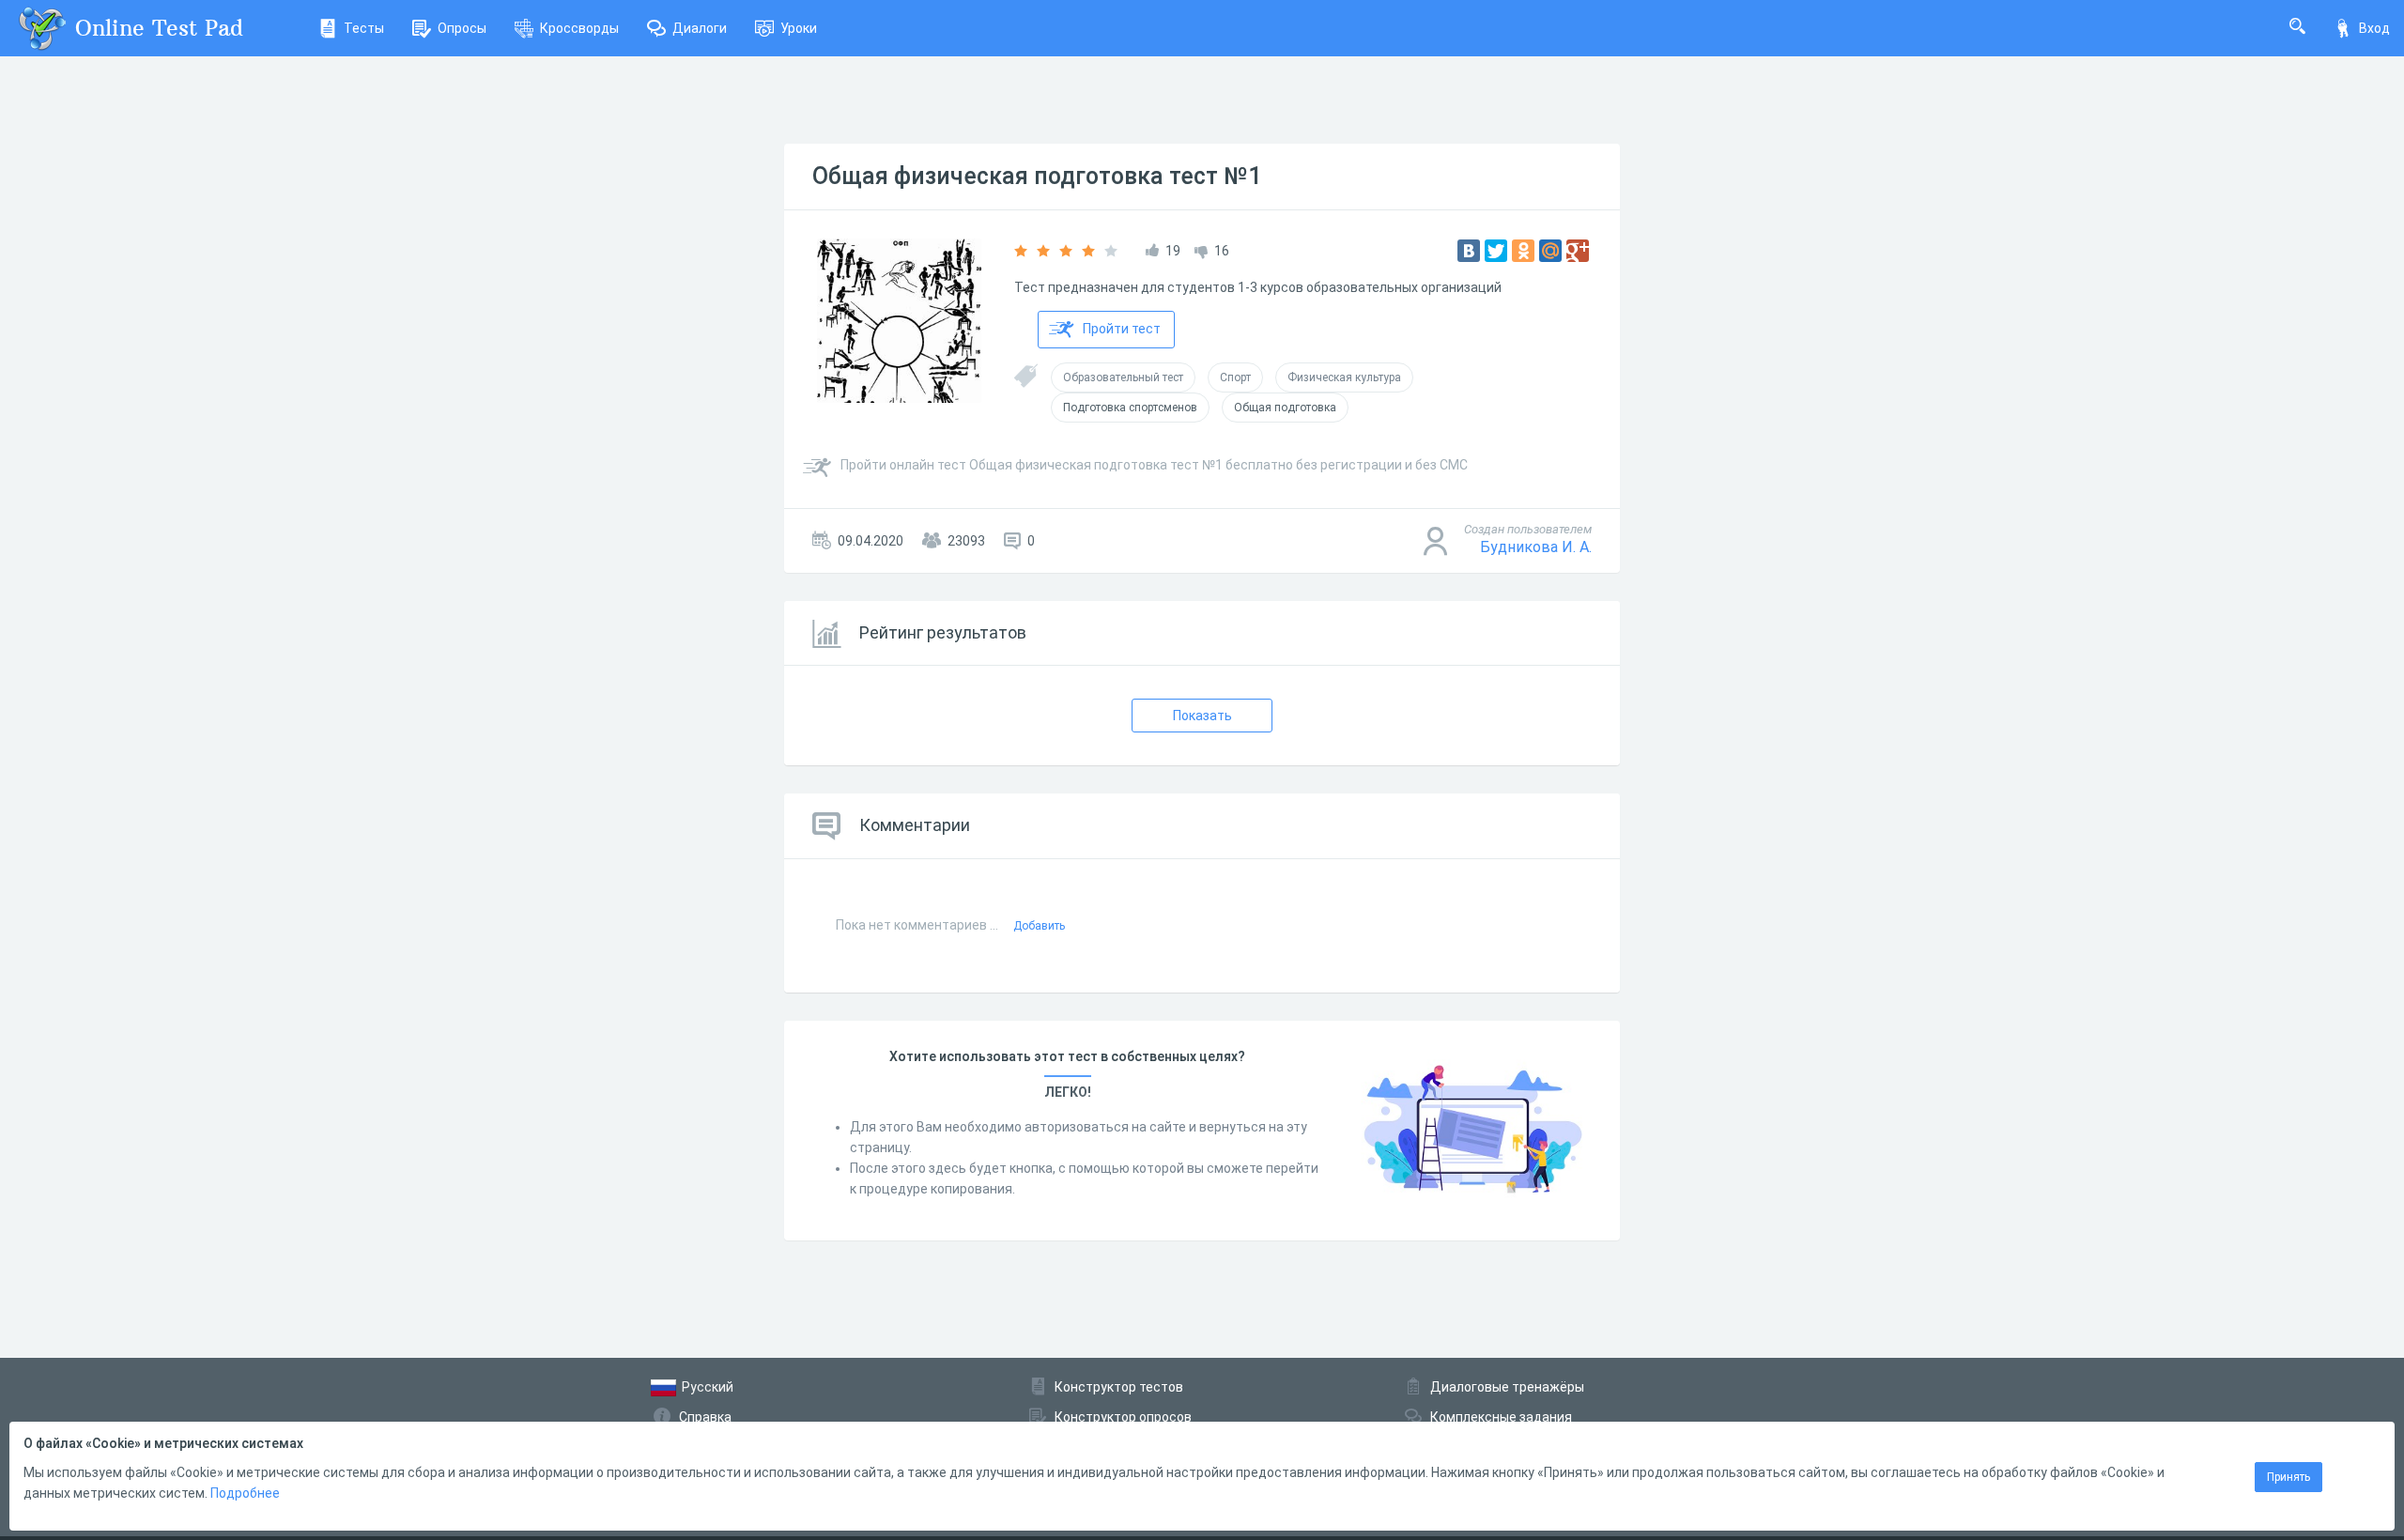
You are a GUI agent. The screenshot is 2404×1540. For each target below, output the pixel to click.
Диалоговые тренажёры (1507, 1387)
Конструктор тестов (1119, 1387)
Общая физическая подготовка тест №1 (1037, 176)
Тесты (364, 28)
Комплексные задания (1501, 1417)
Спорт (1235, 377)
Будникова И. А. (1536, 547)
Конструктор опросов (1123, 1417)
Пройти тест (1122, 329)
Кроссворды (579, 28)
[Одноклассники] (1523, 251)
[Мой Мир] (1550, 251)
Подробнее (245, 1493)
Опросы (462, 28)
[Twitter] (1496, 251)
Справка (705, 1417)
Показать (1202, 716)
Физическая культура (1344, 377)
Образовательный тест (1123, 377)
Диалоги (700, 28)
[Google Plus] (1578, 251)
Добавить (1039, 926)
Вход (2374, 28)
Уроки (799, 28)
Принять (2288, 1477)
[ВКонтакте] (1469, 251)
